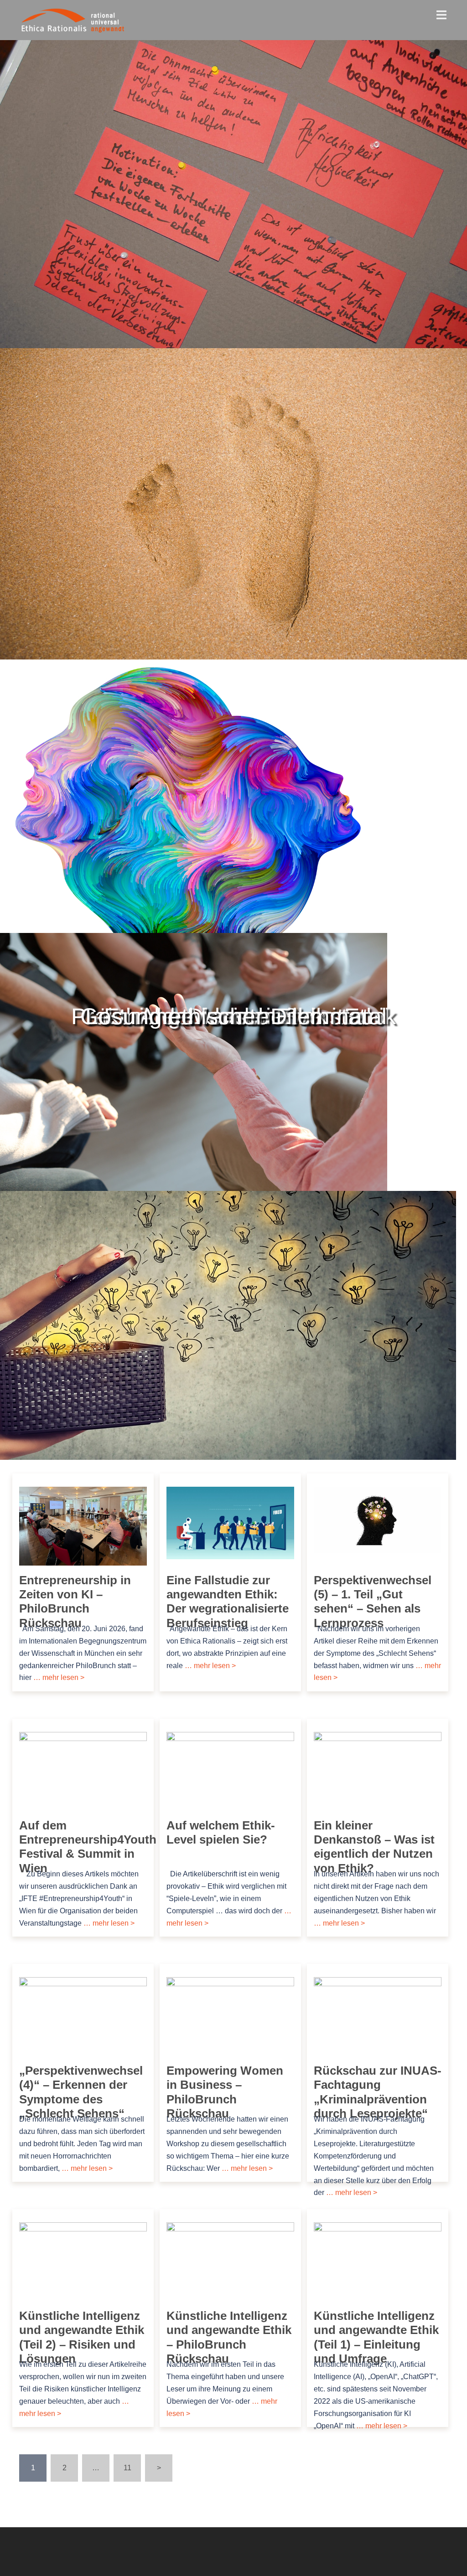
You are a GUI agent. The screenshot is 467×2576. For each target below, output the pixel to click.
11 (127, 2468)
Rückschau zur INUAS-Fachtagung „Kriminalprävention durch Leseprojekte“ (378, 2092)
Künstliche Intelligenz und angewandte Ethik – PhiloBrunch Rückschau (229, 2337)
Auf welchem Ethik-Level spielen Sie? (221, 1832)
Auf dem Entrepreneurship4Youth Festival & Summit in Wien (88, 1847)
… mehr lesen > (58, 1677)
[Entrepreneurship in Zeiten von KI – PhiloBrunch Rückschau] (83, 1526)
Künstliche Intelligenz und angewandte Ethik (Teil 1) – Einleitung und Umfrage (376, 2337)
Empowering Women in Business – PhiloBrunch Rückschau (225, 2092)
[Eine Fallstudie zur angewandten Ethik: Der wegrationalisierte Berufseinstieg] (230, 1522)
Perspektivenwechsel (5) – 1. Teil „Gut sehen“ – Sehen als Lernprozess (373, 1602)
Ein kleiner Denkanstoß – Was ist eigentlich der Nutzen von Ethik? (374, 1847)
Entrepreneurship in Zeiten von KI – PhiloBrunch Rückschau (75, 1602)
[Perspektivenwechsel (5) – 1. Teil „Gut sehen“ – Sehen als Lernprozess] (378, 1519)
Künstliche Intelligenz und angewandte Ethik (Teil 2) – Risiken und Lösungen (82, 2337)
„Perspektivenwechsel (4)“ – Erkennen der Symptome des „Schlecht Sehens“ (81, 2092)
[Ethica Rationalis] (54, 19)
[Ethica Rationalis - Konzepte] (108, 19)
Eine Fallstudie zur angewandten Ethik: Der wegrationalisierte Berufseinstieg (228, 1602)
